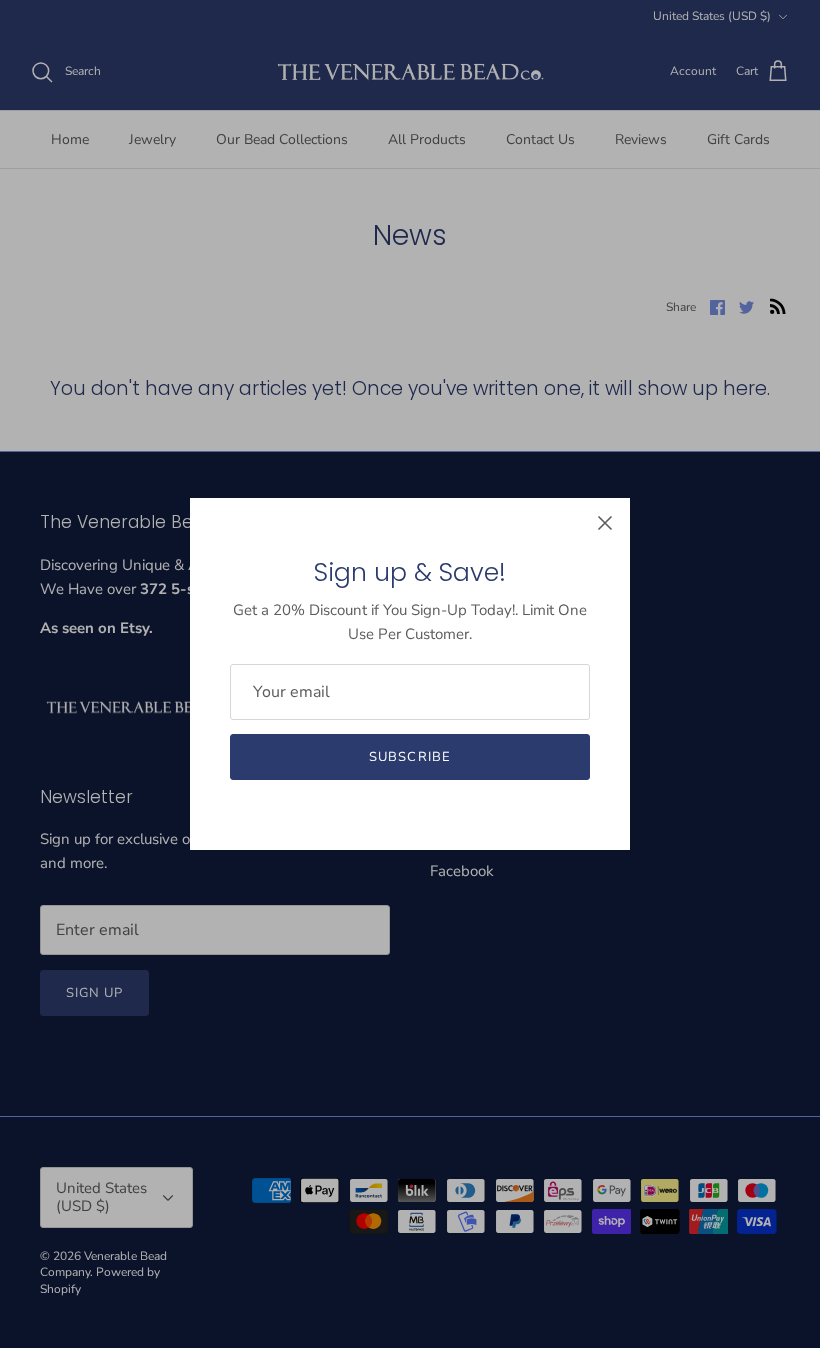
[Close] (605, 523)
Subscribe (409, 757)
